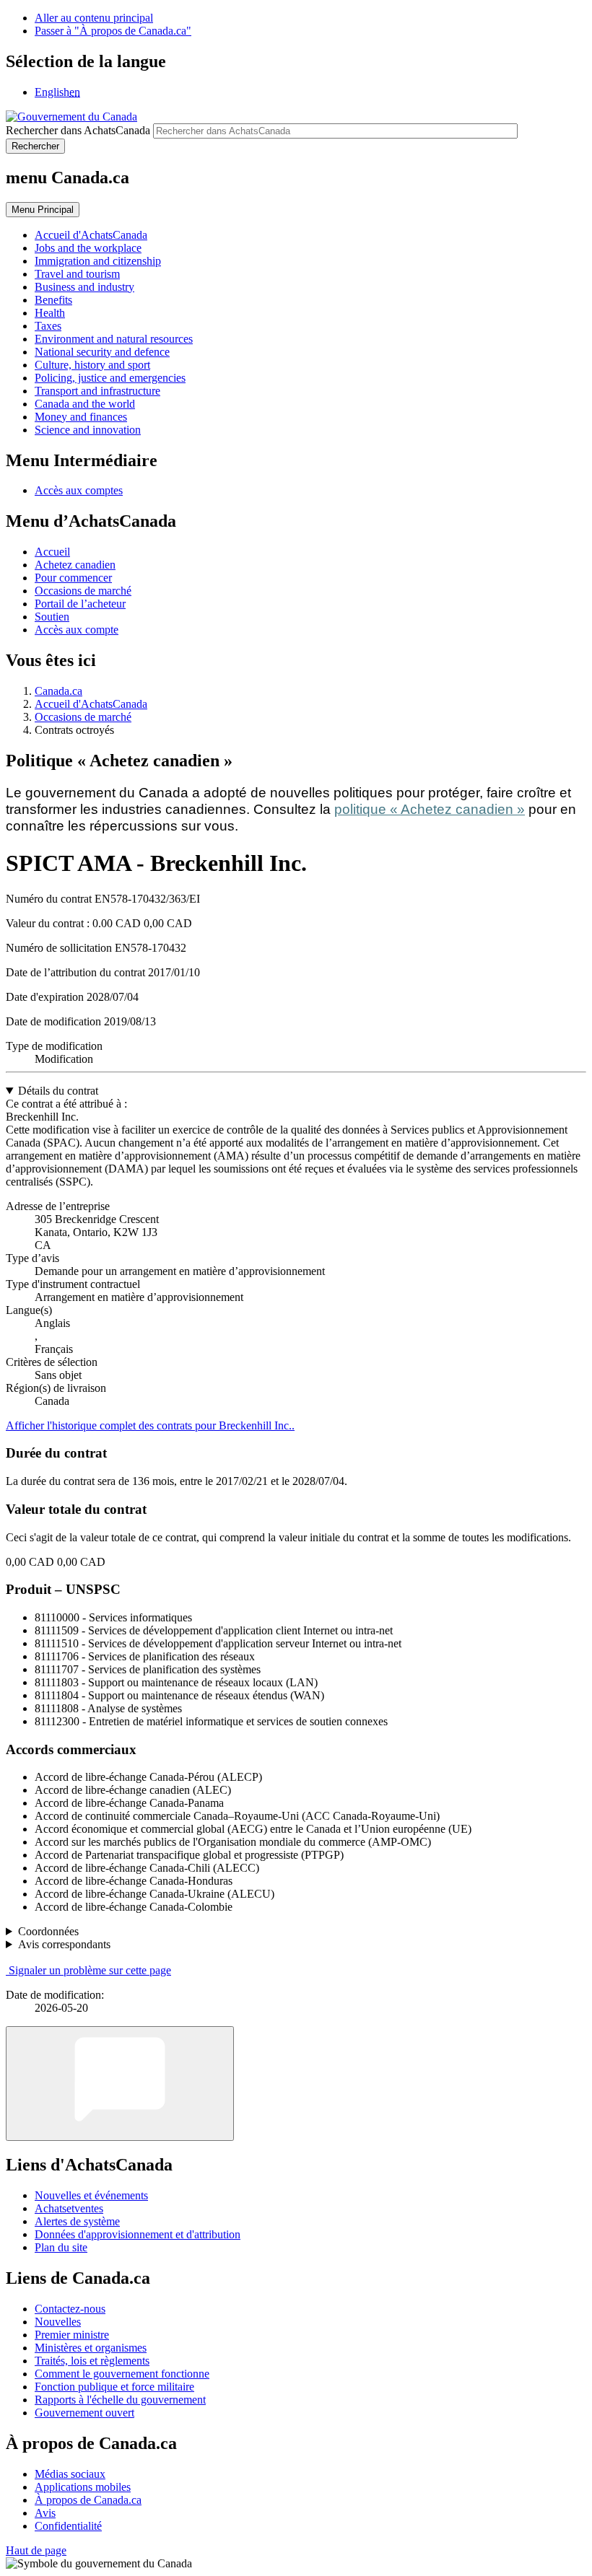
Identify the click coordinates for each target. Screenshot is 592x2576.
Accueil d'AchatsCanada (91, 704)
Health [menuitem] (50, 313)
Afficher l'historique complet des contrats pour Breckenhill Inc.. (150, 1425)
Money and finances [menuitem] (81, 417)
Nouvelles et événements (91, 2195)
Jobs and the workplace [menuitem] (88, 248)
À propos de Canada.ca (88, 2500)
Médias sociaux (70, 2474)
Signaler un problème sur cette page (90, 1970)
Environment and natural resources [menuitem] (114, 339)
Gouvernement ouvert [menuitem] (84, 2413)
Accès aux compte (77, 630)
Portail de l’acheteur (80, 604)
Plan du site (61, 2247)
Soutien (52, 617)
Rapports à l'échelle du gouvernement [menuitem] (120, 2400)
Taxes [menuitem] (48, 326)
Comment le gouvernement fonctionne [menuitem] (122, 2374)
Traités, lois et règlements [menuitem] (92, 2361)
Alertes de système (77, 2221)
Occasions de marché (83, 591)
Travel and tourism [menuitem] (77, 274)
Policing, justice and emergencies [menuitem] (110, 378)
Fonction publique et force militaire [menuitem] (114, 2387)
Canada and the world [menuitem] (85, 404)
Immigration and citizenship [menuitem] (98, 261)
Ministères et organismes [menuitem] (91, 2348)
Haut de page (36, 2550)
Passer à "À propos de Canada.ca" (113, 31)
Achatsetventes (69, 2208)
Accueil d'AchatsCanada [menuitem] (91, 235)
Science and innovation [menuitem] (88, 430)
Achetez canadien (75, 565)
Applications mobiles (83, 2487)
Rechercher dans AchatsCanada (78, 130)
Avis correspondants (64, 1944)
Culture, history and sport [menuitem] (92, 365)
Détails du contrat (58, 1091)
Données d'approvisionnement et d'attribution (138, 2234)
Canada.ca (58, 691)
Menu (43, 210)
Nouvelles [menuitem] (58, 2322)
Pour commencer (73, 578)
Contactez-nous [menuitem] (70, 2309)
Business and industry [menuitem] (84, 287)
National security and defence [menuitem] (102, 352)
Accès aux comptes (79, 490)
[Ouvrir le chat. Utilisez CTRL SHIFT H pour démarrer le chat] (120, 2084)
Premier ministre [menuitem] (72, 2335)
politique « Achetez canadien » (430, 809)
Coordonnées (48, 1931)
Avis (45, 2513)
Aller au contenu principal (94, 18)
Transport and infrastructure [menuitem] (97, 391)
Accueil (52, 552)
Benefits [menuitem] (53, 300)
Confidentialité (68, 2526)
